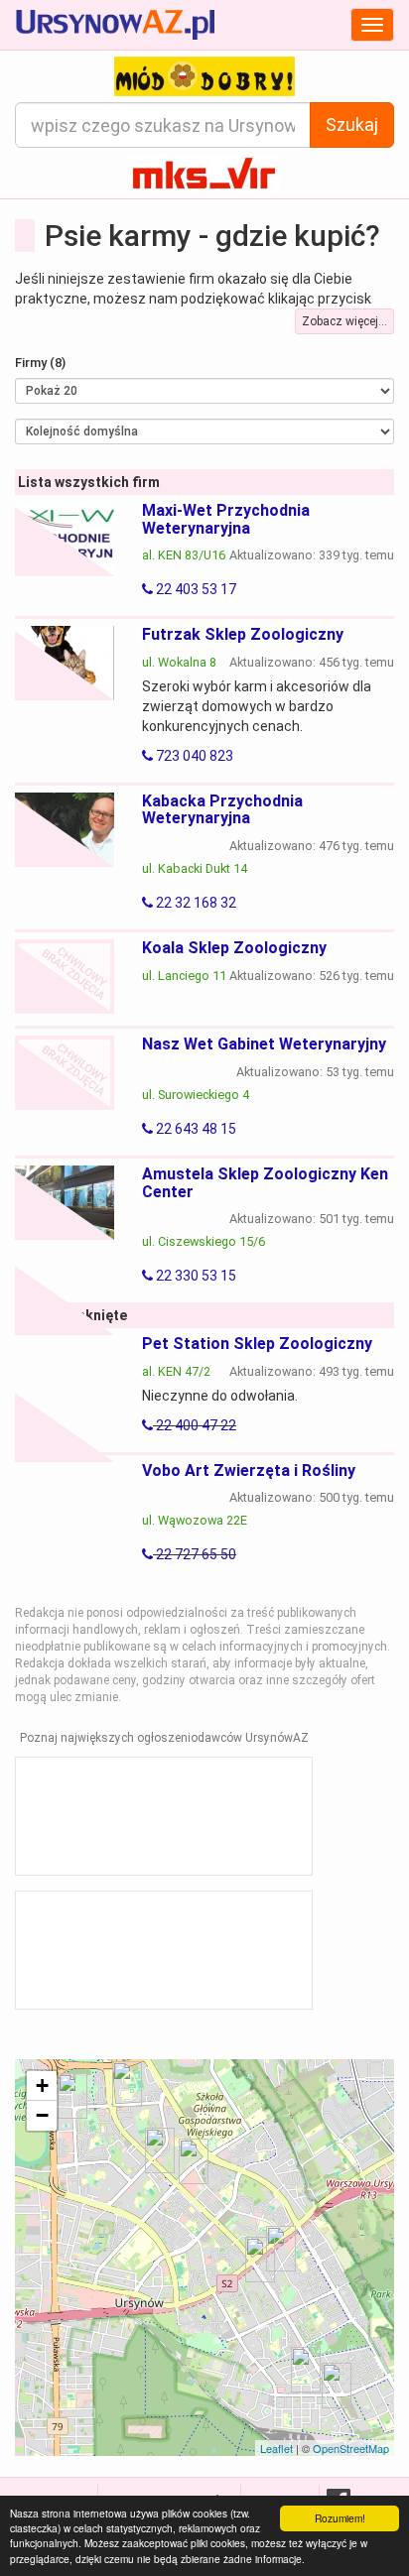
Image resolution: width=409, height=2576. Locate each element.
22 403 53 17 (195, 589)
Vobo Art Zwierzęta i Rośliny (249, 1471)
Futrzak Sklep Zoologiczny (243, 634)
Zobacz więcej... (344, 321)
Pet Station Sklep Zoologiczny (257, 1344)
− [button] (42, 2115)
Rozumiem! (340, 2518)
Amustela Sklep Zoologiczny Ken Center (265, 1183)
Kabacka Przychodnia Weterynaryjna (222, 810)
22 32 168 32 (195, 903)
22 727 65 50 (195, 1554)
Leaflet (276, 2448)
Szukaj (352, 124)
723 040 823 (193, 756)
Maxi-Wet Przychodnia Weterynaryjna (226, 519)
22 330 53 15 (195, 1276)
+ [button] (42, 2085)
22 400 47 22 (195, 1425)
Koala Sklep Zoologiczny (234, 948)
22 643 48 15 (195, 1129)
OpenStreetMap (351, 2448)
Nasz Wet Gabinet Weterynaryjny (264, 1044)
